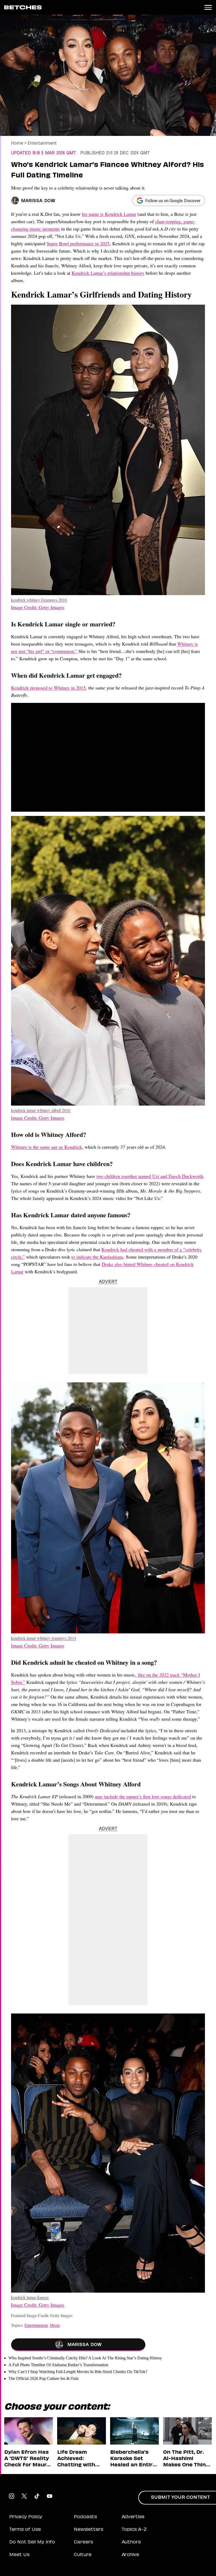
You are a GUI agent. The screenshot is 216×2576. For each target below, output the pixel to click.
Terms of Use (25, 2530)
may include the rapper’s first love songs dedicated (143, 1796)
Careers (83, 2542)
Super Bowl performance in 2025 (78, 243)
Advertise (133, 2517)
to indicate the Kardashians (97, 1257)
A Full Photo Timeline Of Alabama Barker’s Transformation (58, 2365)
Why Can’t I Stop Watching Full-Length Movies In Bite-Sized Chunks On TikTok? (78, 2372)
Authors (131, 2542)
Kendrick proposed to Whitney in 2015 (48, 688)
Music (55, 2325)
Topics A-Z (134, 2530)
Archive (130, 2555)
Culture (83, 2555)
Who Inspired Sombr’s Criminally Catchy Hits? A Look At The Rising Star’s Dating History (85, 2358)
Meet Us (19, 2555)
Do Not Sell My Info (32, 2542)
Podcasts (85, 2517)
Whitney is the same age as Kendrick (46, 1147)
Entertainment (42, 143)
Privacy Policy (26, 2517)
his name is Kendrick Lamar (109, 214)
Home (17, 143)
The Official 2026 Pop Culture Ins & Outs (43, 2378)
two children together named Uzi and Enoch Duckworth (150, 1176)
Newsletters (89, 2530)
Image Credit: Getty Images (38, 607)
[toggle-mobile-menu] (208, 7)
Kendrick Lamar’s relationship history (108, 273)
